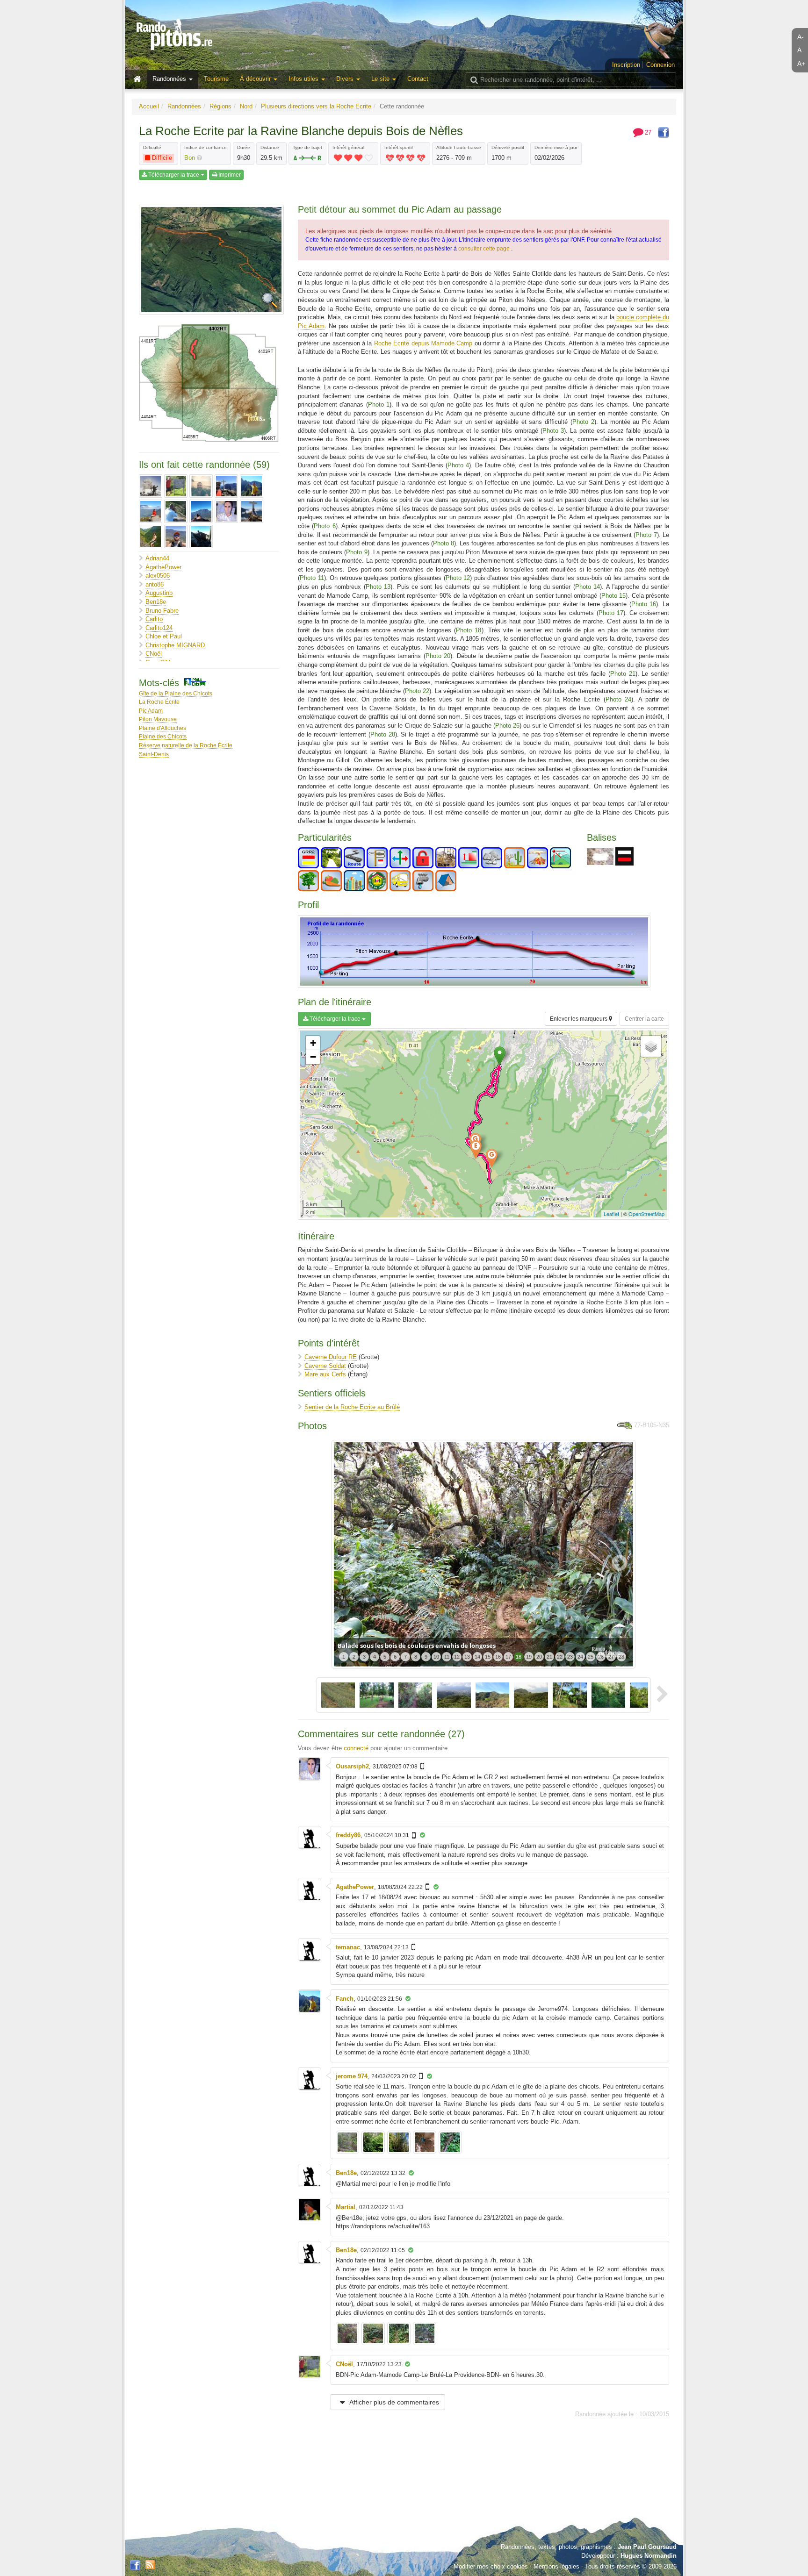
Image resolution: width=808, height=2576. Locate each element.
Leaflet (611, 1214)
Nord (246, 106)
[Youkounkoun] (201, 537)
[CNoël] (176, 486)
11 (447, 1657)
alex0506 (158, 576)
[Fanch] (252, 486)
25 (591, 1657)
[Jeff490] (176, 511)
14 (477, 1657)
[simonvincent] (176, 537)
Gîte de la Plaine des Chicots (176, 693)
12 (457, 1657)
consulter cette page (485, 249)
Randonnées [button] (170, 79)
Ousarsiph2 (352, 1766)
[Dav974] (201, 486)
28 (621, 1657)
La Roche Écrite (159, 702)
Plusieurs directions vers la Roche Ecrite (316, 106)
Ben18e (156, 602)
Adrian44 (157, 558)
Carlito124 (159, 628)
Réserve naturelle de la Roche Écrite (186, 745)
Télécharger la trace (174, 175)
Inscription (626, 65)
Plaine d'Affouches (162, 728)
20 (539, 1657)
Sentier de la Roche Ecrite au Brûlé (352, 1407)
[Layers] (651, 1046)
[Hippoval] (151, 511)
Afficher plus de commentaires (393, 2402)
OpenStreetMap (646, 1214)
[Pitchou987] (151, 537)
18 (519, 1657)
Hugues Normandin (649, 2556)
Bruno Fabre (162, 611)
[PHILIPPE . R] (252, 511)
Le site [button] (381, 79)
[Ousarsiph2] (226, 511)
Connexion (660, 65)
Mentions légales (556, 2566)
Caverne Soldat (325, 1366)
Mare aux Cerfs (325, 1374)
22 (560, 1657)
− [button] (313, 1057)
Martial (346, 2207)
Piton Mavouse (158, 719)
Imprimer (229, 175)
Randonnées (184, 106)
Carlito (154, 619)
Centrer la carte (644, 1019)
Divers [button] (346, 79)
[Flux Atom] (150, 2564)
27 (611, 1657)
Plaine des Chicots (163, 736)
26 (601, 1657)
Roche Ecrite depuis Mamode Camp (423, 343)
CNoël (154, 654)
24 (580, 1657)
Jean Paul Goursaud (647, 2547)
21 (549, 1657)
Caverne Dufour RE (331, 1357)
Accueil (149, 106)
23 (570, 1657)
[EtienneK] (226, 486)
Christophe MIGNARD (175, 645)
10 (436, 1657)
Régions (220, 106)
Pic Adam (151, 711)
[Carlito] (151, 486)
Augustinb (159, 593)
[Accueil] (139, 79)
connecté (356, 1748)
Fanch (345, 1999)
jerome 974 (352, 2076)
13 (467, 1657)
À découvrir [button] (256, 79)
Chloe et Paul (164, 636)
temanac (348, 1947)
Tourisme (216, 79)
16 (498, 1657)
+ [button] (313, 1043)
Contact (418, 79)
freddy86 (348, 1835)
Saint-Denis (154, 754)
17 (508, 1657)
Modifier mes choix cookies (491, 2566)
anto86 (155, 584)
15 (488, 1657)
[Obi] (201, 511)
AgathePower (163, 567)
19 (529, 1657)
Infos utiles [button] (304, 79)
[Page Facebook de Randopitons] (135, 2566)
